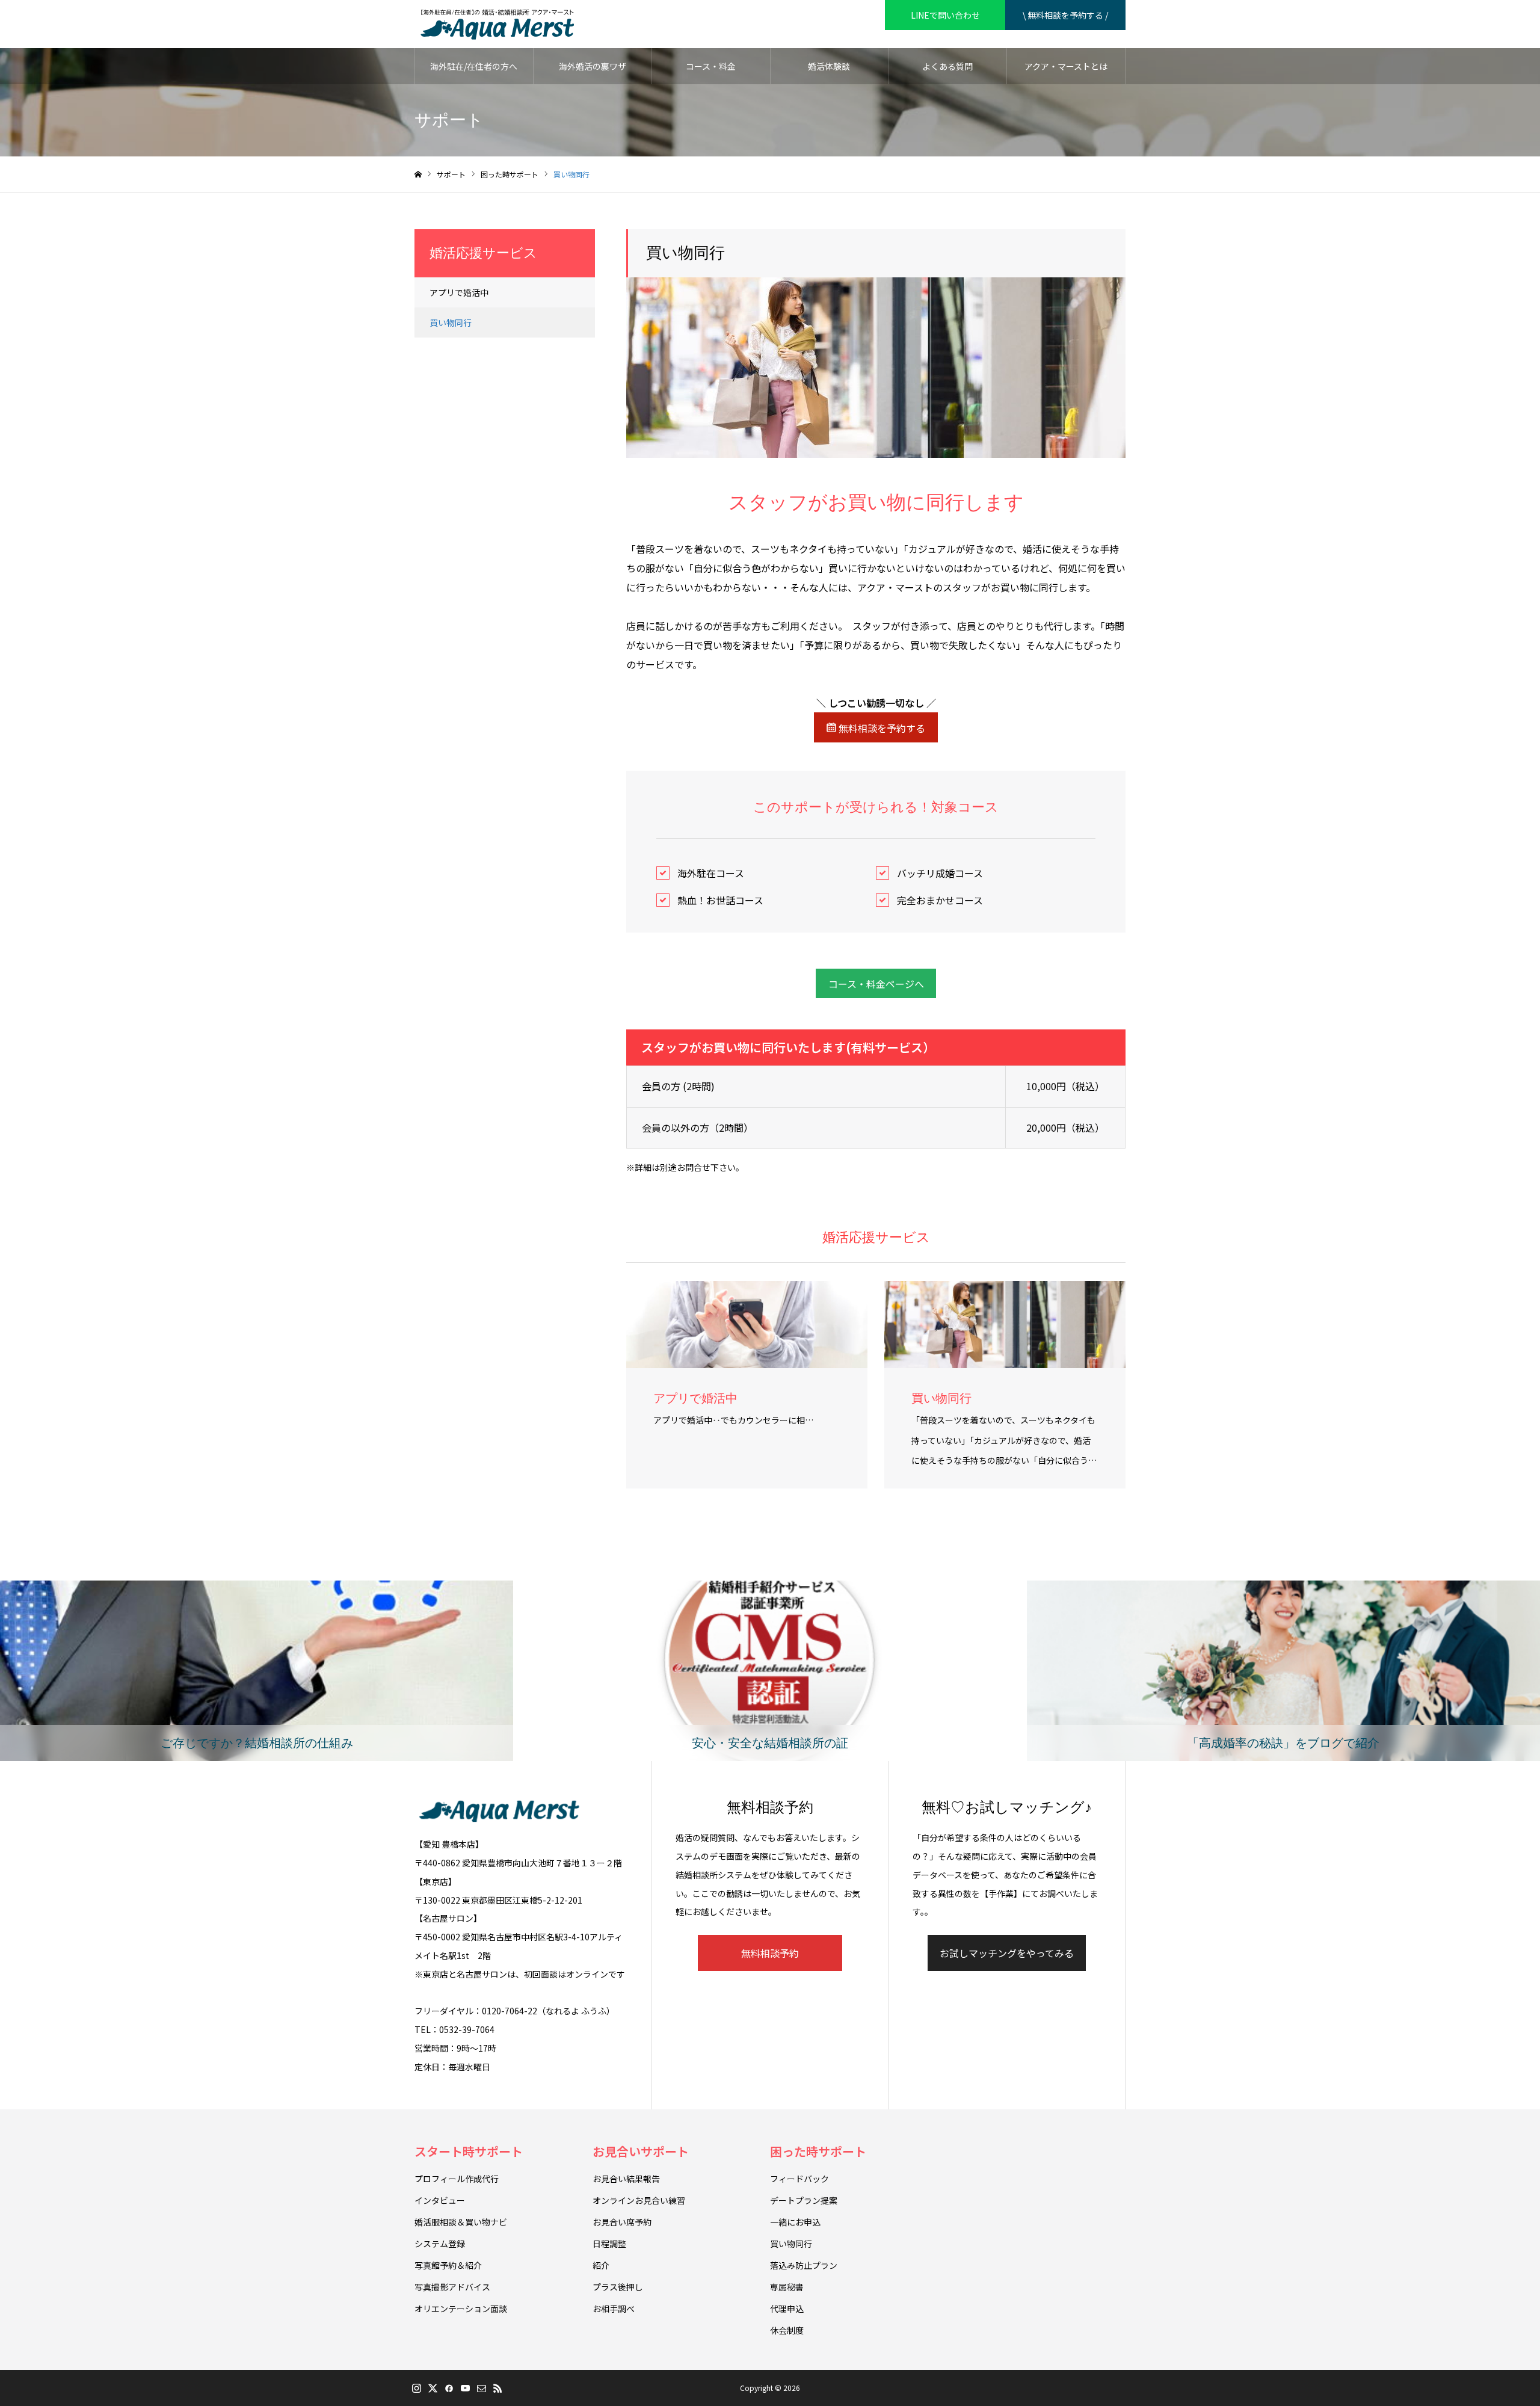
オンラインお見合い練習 (639, 2200)
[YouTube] (465, 2388)
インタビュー (440, 2200)
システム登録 (440, 2244)
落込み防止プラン (804, 2265)
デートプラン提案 (804, 2200)
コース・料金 (711, 66)
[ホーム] (418, 175)
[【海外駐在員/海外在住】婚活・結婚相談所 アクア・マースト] (497, 24)
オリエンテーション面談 (461, 2309)
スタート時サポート (469, 2151)
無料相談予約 (770, 1953)
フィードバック (799, 2179)
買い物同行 (451, 322)
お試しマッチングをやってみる (1007, 1953)
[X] (433, 2388)
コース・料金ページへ (876, 984)
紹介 (601, 2265)
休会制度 (787, 2330)
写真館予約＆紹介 (448, 2265)
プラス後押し (618, 2287)
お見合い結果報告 (626, 2179)
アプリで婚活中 (459, 292)
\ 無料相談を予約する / (1065, 15)
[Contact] (481, 2388)
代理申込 (787, 2309)
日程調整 (609, 2244)
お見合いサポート (641, 2151)
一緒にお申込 (795, 2222)
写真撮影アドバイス (452, 2287)
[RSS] (497, 2388)
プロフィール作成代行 (457, 2179)
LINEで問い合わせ (945, 15)
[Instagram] (416, 2388)
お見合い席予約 (622, 2222)
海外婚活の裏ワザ (593, 66)
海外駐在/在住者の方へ (474, 66)
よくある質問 (947, 66)
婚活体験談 (829, 66)
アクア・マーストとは (1066, 66)
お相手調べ (614, 2309)
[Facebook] (449, 2388)
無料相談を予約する (881, 728)
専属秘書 (787, 2287)
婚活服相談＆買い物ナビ (461, 2222)
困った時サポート (818, 2151)
